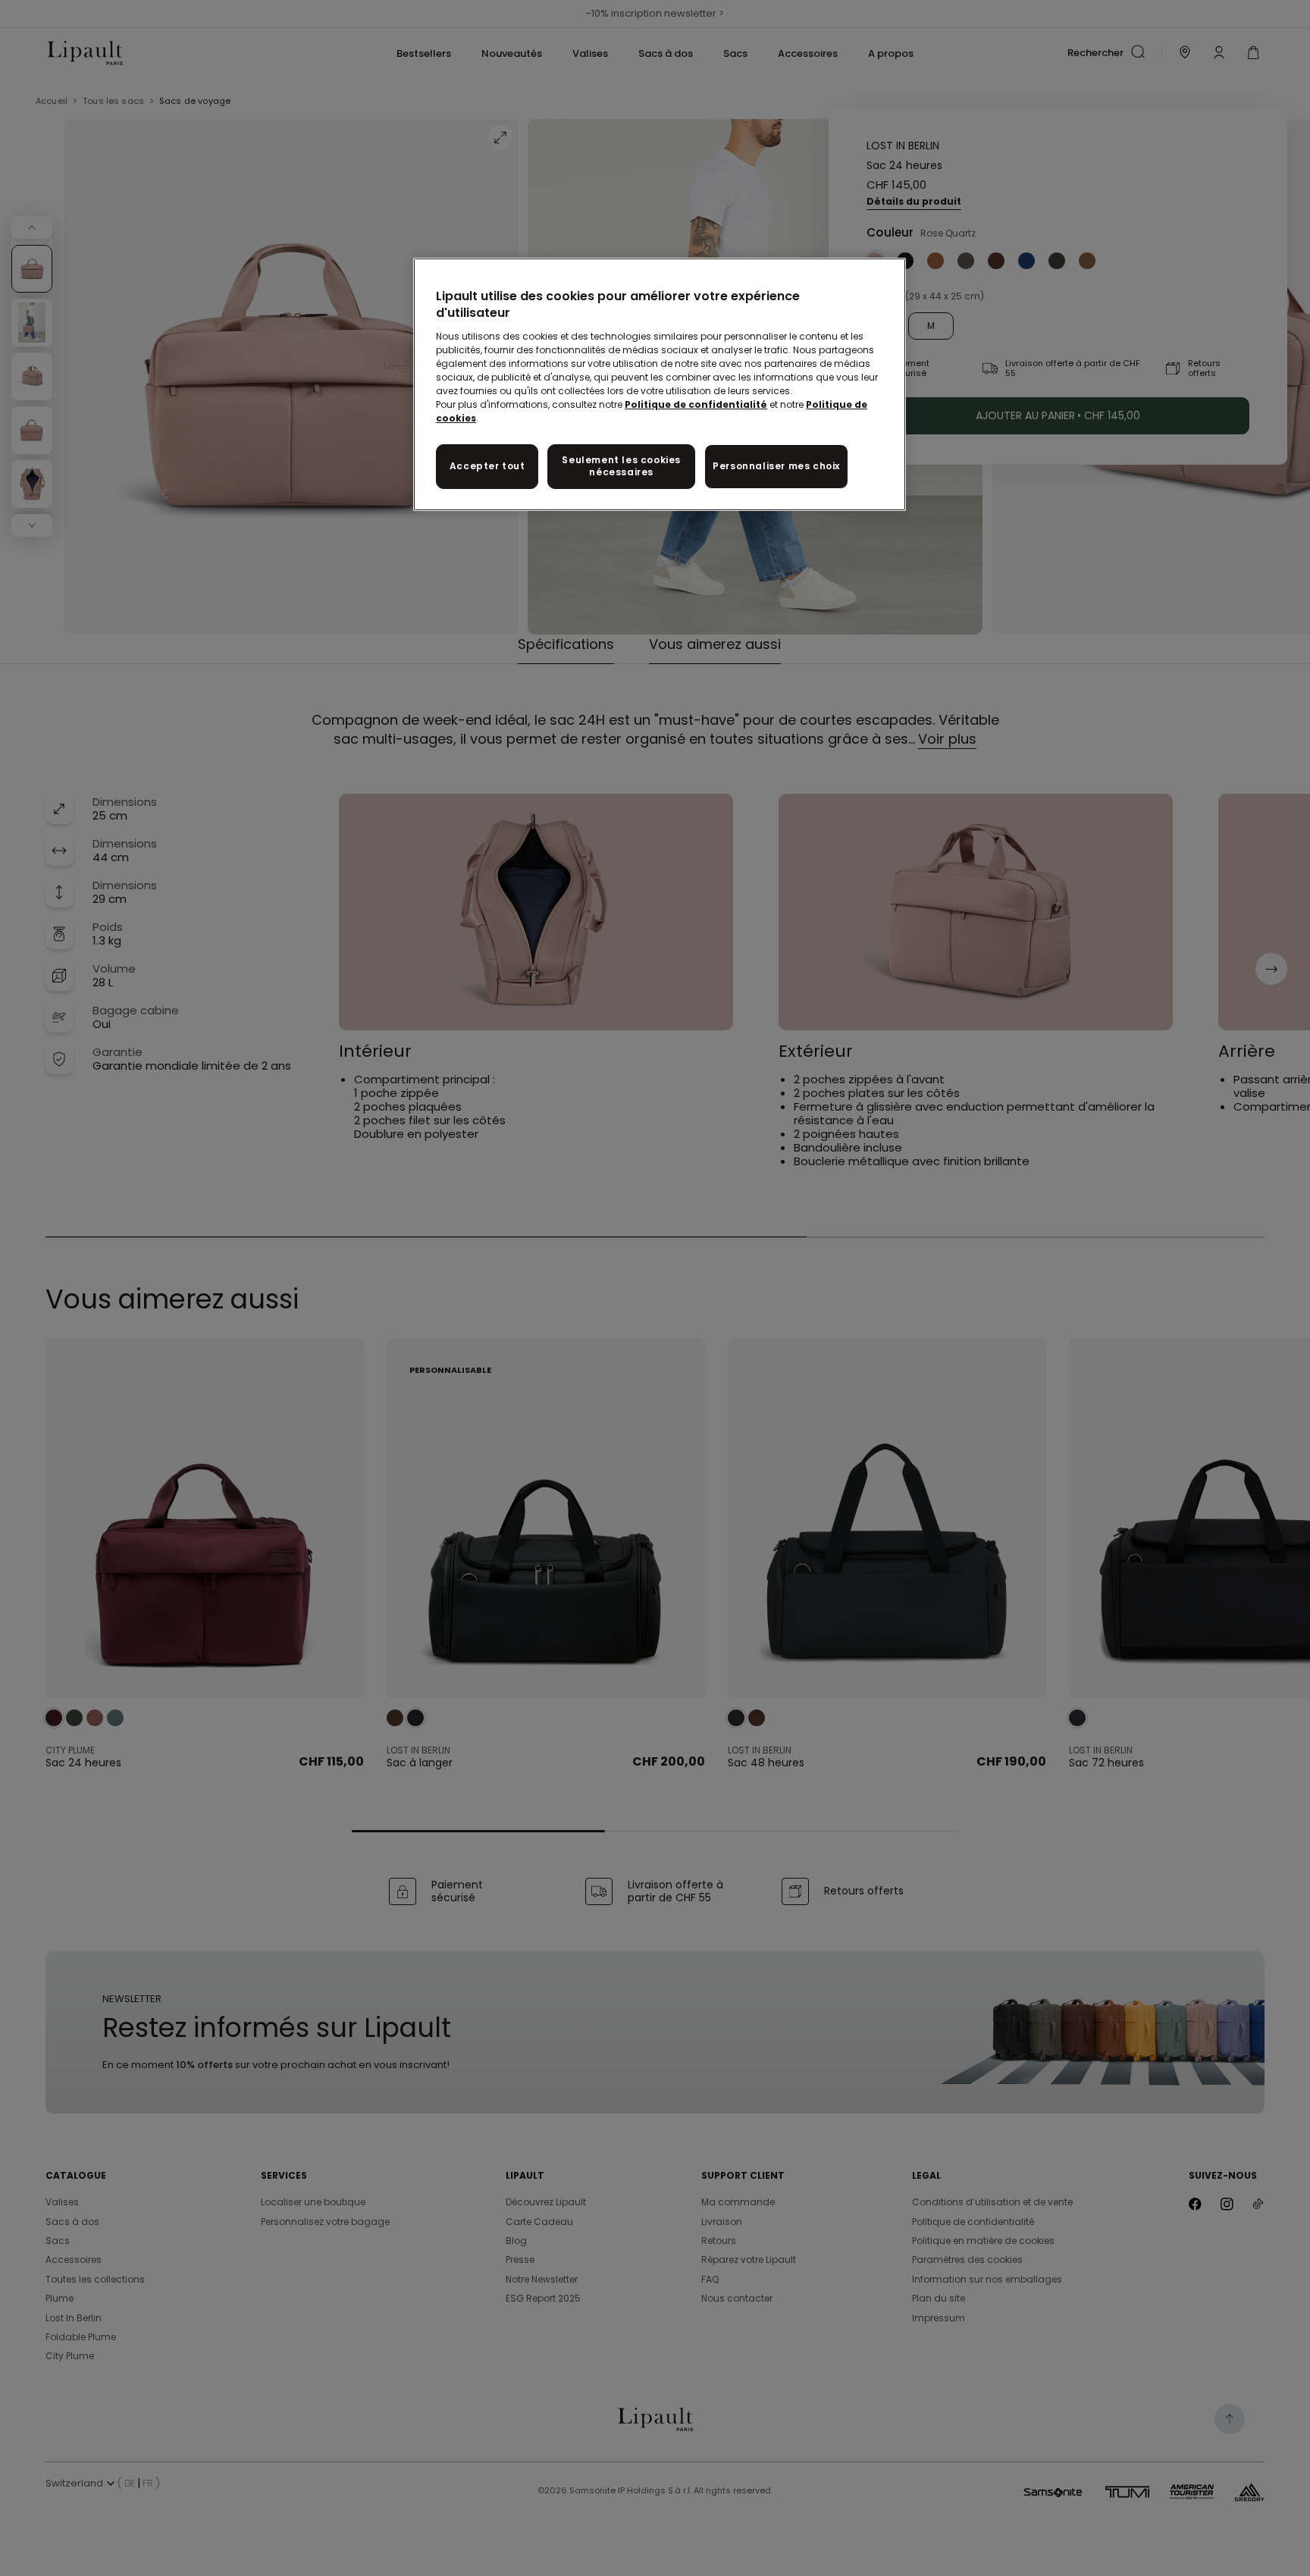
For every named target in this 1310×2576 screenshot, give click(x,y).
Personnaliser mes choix (776, 466)
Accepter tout (487, 466)
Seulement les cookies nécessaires (621, 466)
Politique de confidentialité (696, 404)
